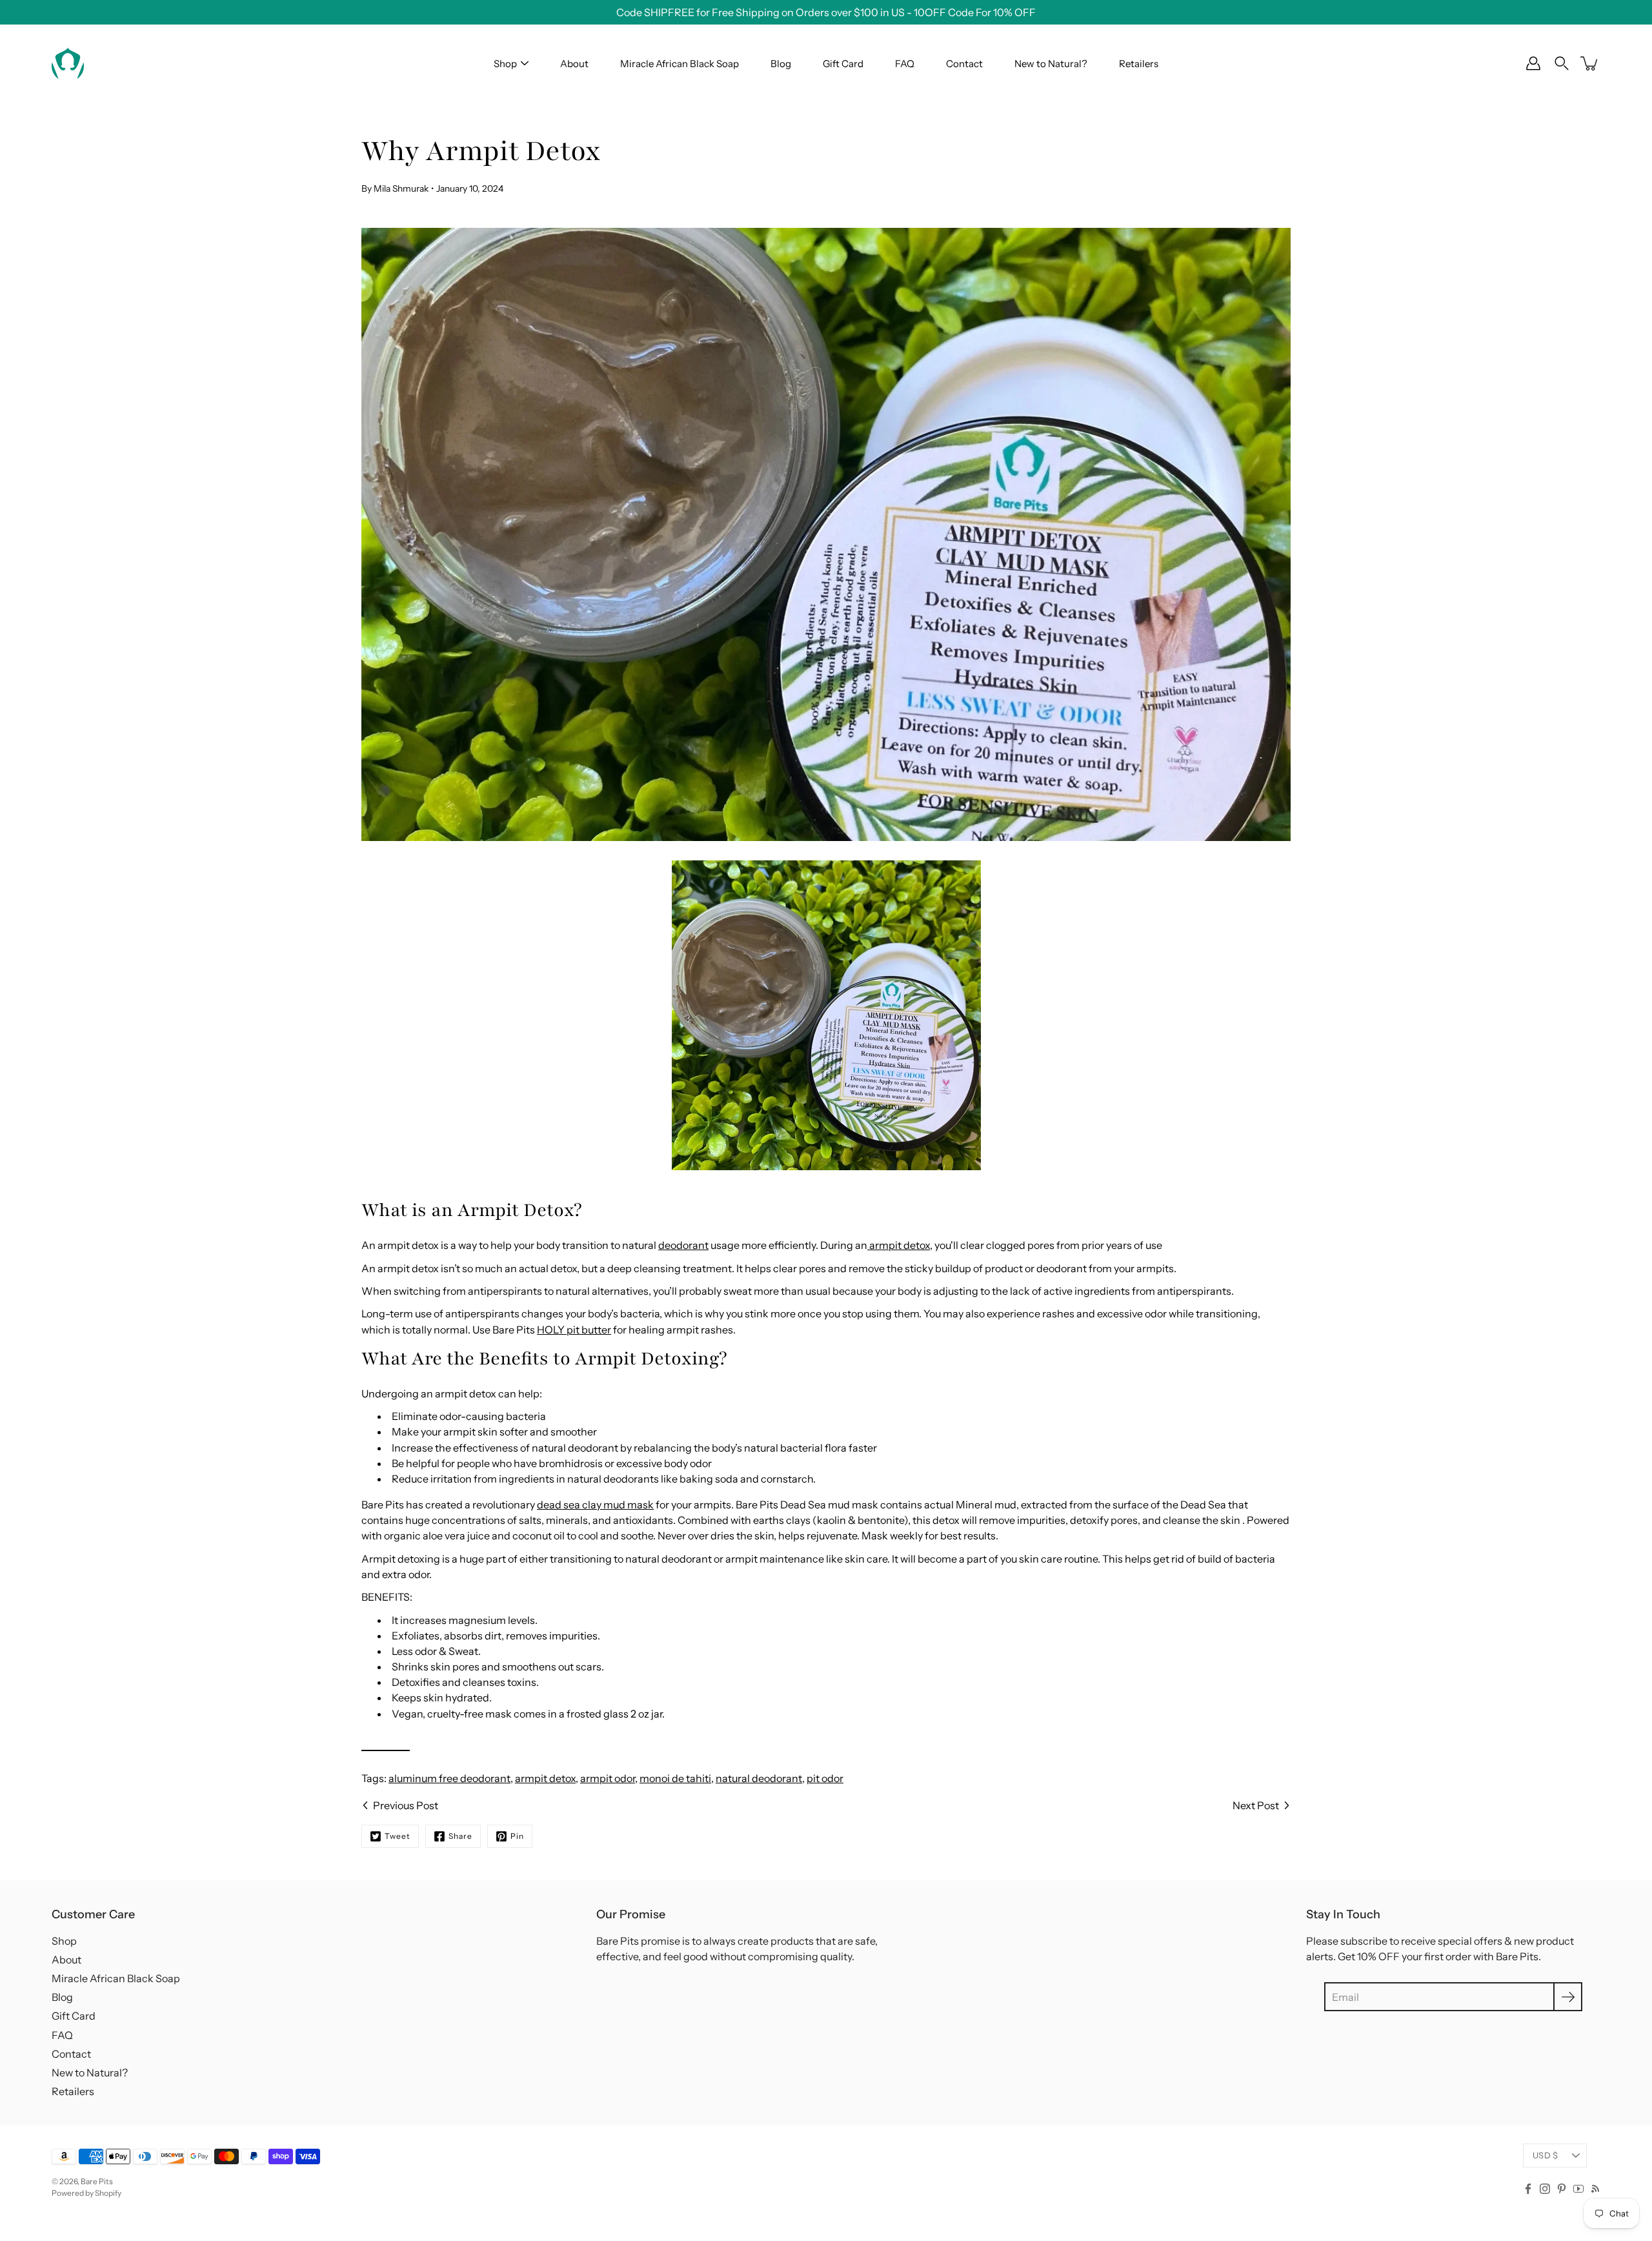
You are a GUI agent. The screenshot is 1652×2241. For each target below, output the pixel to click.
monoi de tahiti (675, 1778)
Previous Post (406, 1805)
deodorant (683, 1245)
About (574, 64)
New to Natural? (1051, 64)
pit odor (825, 1778)
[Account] (1533, 63)
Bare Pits (97, 2181)
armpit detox (545, 1778)
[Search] (1562, 63)
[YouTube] (1578, 2189)
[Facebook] (1528, 2189)
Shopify (108, 2193)
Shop (505, 64)
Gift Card (843, 64)
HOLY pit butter (574, 1330)
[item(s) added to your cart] (1590, 63)
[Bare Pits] (68, 63)
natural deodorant (759, 1778)
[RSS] (1595, 2189)
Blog (781, 64)
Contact (964, 64)
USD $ (1545, 2155)
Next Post (1256, 1805)
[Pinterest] (1562, 2189)
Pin (517, 1836)
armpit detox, (900, 1245)
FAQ (905, 64)
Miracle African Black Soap (680, 64)
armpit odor (608, 1778)
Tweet (398, 1836)
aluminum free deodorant (449, 1778)
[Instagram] (1545, 2189)
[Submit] (1568, 1997)
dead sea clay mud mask (595, 1505)
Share (460, 1836)
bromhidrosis (571, 1463)
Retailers (1139, 64)
